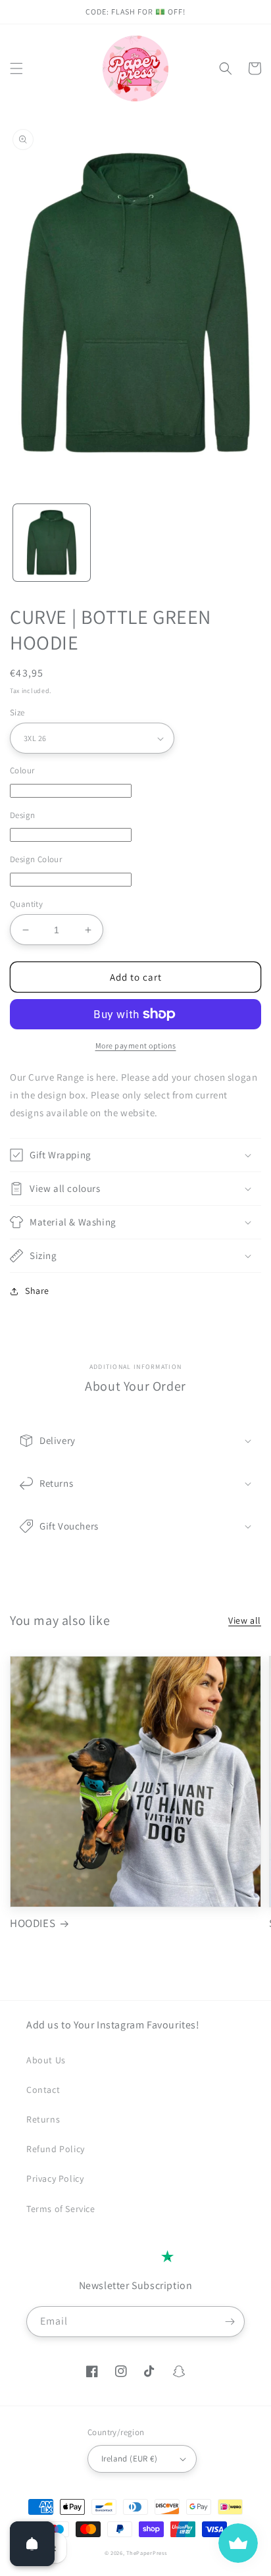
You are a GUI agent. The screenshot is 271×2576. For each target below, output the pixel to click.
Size (17, 712)
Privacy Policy (55, 2178)
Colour (22, 770)
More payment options (136, 1045)
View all (245, 1620)
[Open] (32, 2544)
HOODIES (33, 1923)
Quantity (26, 904)
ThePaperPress (146, 2553)
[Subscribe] (230, 2322)
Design (22, 815)
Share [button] (37, 1291)
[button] (16, 68)
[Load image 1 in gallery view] (52, 543)
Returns (43, 2119)
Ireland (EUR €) (129, 2459)
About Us (46, 2060)
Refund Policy (56, 2149)
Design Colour (36, 859)
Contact (43, 2090)
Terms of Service (61, 2209)
